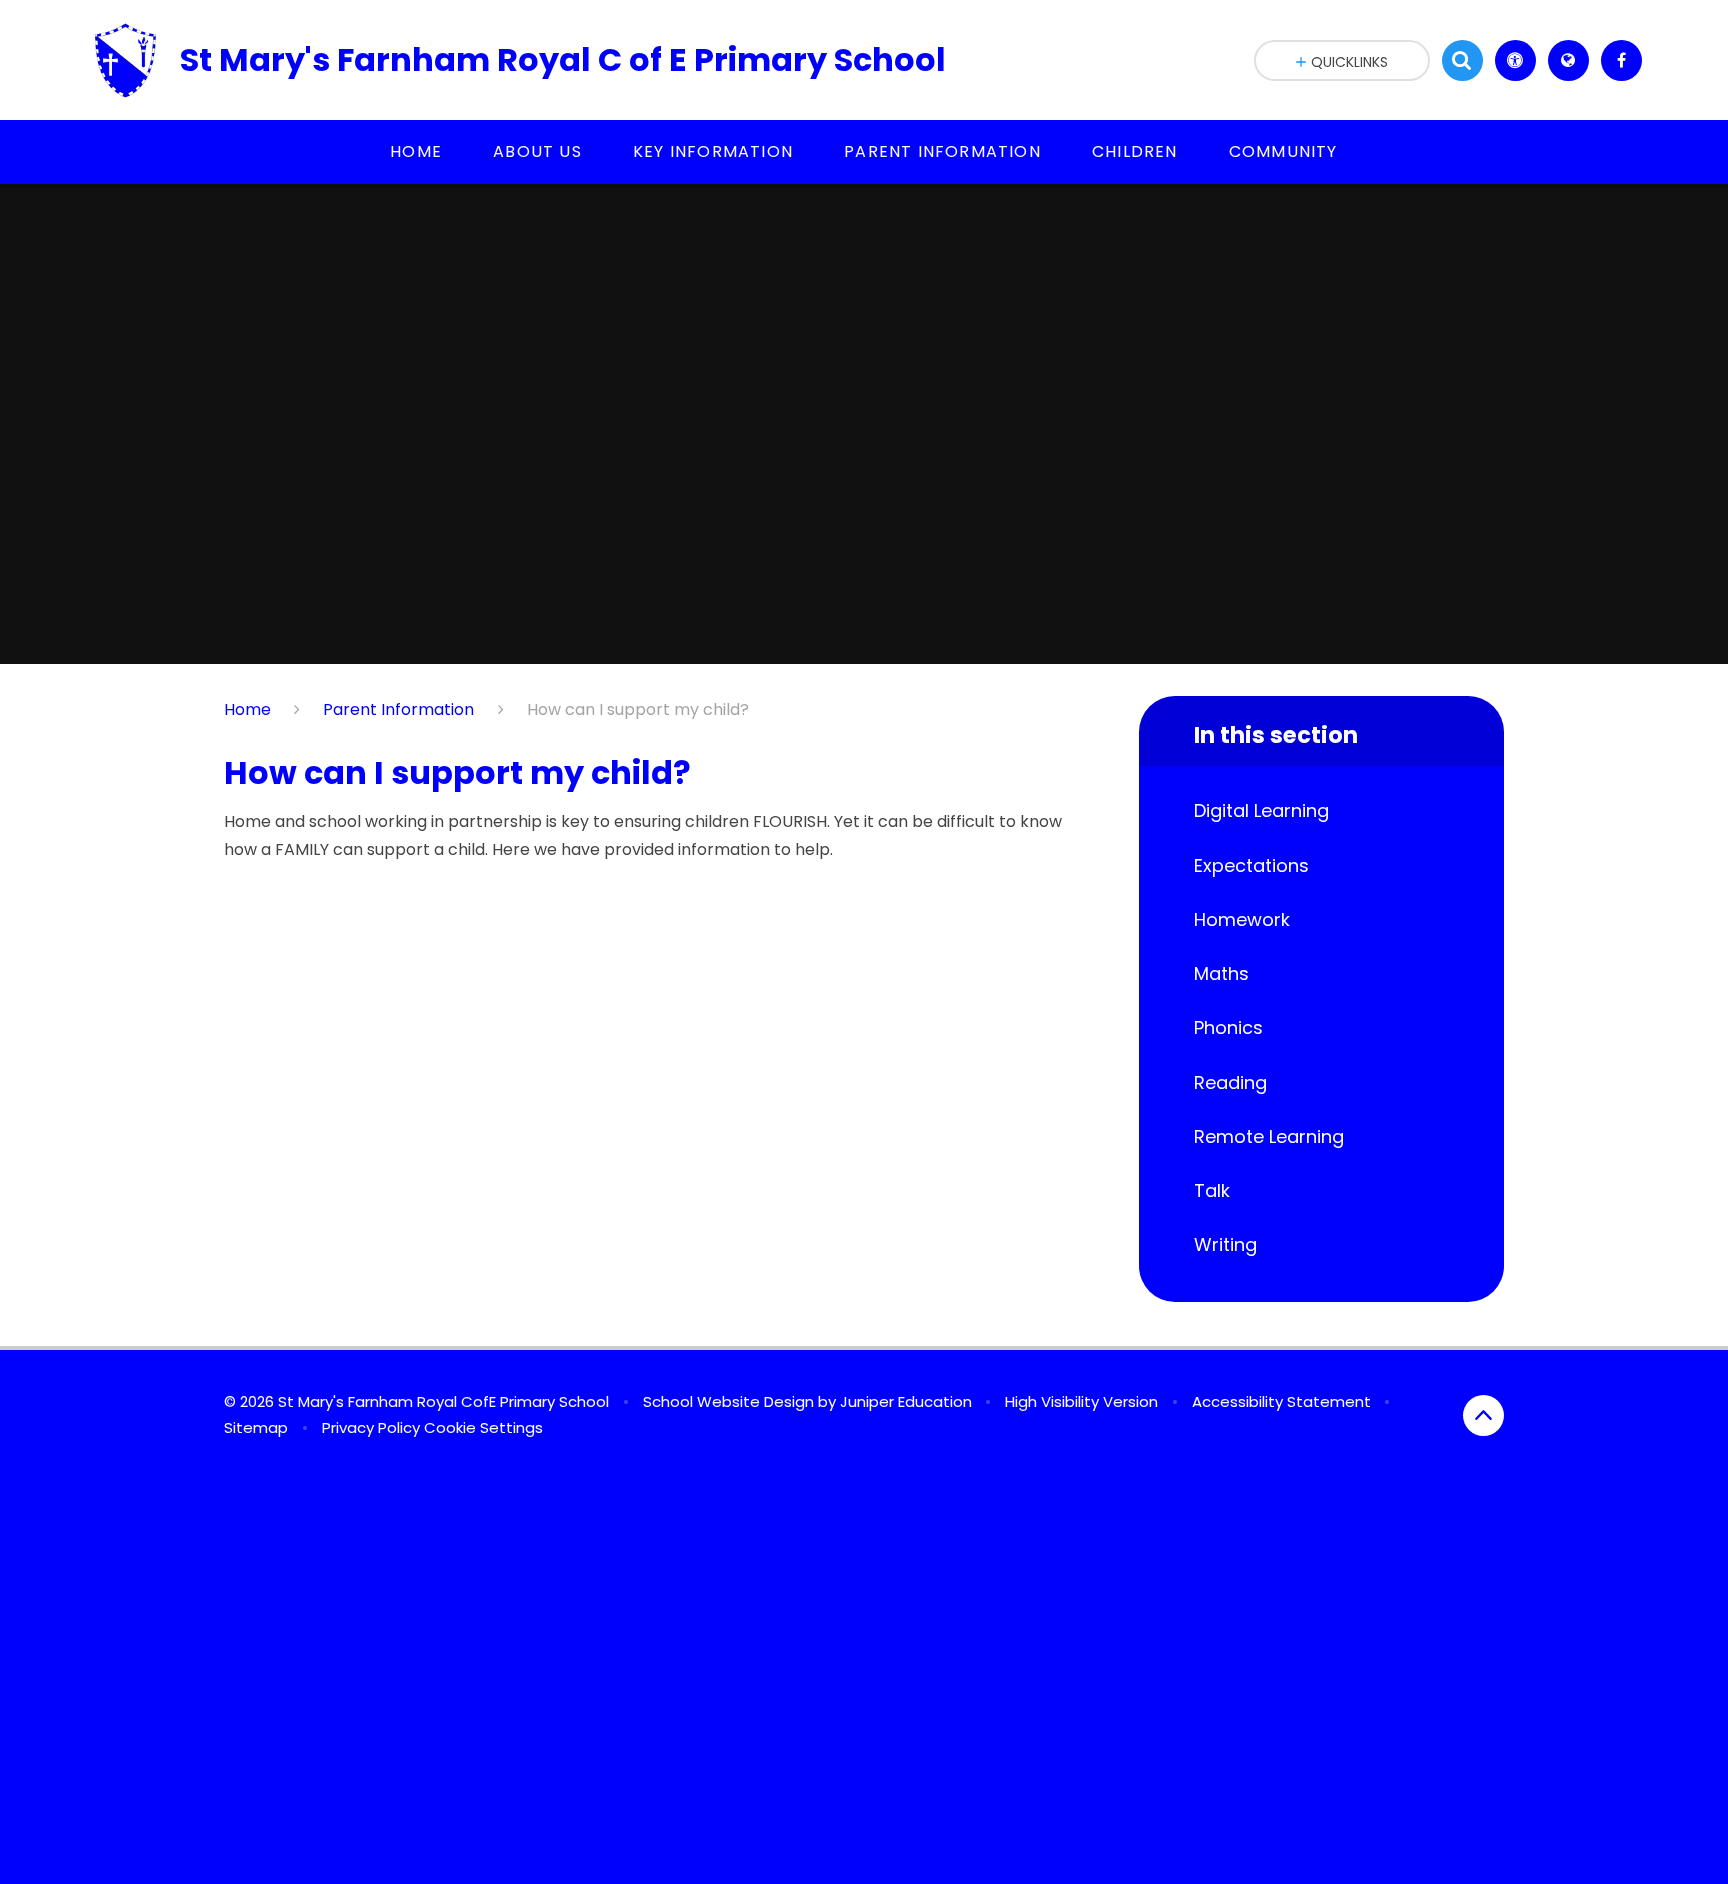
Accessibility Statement (1281, 1401)
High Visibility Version (1081, 1401)
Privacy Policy (371, 1427)
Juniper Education (906, 1401)
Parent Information (398, 709)
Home (247, 709)
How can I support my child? (638, 709)
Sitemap (256, 1427)
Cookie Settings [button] (483, 1427)
